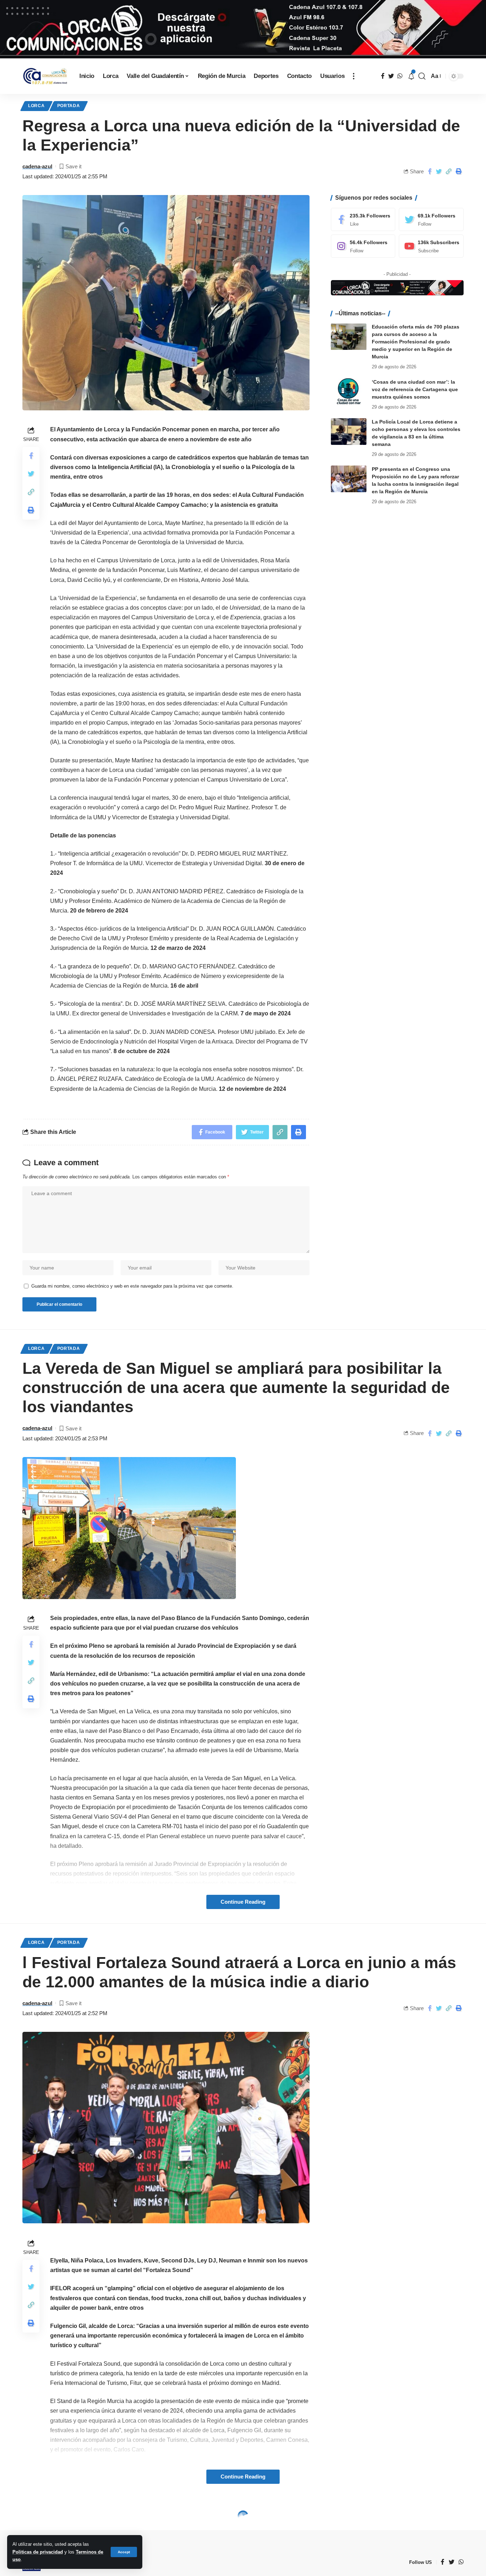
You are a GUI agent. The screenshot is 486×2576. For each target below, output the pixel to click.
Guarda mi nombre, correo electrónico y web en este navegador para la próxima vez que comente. (132, 1286)
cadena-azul (37, 166)
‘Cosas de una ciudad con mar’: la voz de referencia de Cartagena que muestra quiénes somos (415, 389)
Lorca (36, 106)
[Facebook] (363, 219)
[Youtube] (431, 246)
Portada (69, 106)
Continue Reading (243, 1902)
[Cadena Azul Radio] (45, 76)
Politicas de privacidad (38, 2552)
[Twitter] (431, 219)
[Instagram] (363, 246)
